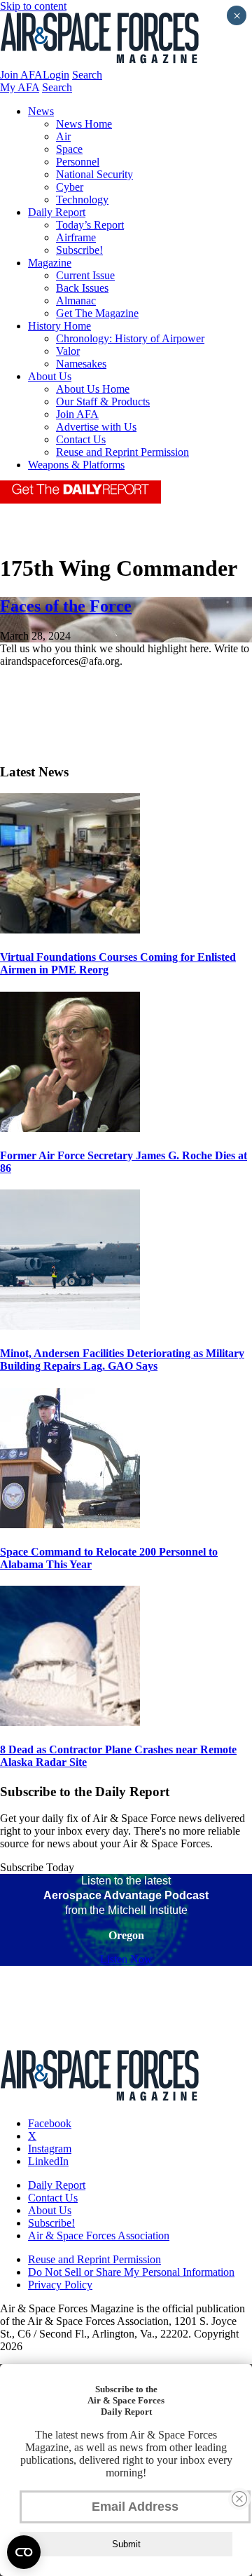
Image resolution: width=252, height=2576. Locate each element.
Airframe (76, 237)
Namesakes (81, 364)
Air (63, 136)
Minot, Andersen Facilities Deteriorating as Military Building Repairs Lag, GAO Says (122, 1360)
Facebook (50, 2123)
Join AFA (21, 75)
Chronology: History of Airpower (130, 338)
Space (69, 149)
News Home (84, 124)
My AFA (20, 87)
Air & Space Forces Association (99, 2236)
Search (87, 75)
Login (56, 75)
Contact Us (81, 439)
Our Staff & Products (103, 402)
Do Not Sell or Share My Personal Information (131, 2272)
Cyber (70, 187)
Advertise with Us (96, 427)
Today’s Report (90, 225)
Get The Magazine (97, 313)
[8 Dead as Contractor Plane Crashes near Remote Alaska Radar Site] (70, 1722)
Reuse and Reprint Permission (122, 452)
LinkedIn (48, 2161)
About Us (50, 376)
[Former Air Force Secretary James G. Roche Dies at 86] (70, 1128)
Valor (68, 351)
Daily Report (57, 212)
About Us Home (93, 389)
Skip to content (33, 6)
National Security (94, 174)
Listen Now (126, 1959)
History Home (59, 326)
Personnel (78, 162)
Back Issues (82, 288)
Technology (82, 200)
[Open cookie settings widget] (24, 2552)
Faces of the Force (66, 606)
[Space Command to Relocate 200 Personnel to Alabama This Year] (70, 1524)
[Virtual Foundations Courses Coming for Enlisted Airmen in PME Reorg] (70, 930)
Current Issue (85, 275)
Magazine (50, 263)
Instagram (50, 2149)
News (41, 111)
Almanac (76, 301)
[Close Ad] (239, 2499)
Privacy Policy (60, 2285)
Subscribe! (79, 250)
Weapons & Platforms (76, 465)
